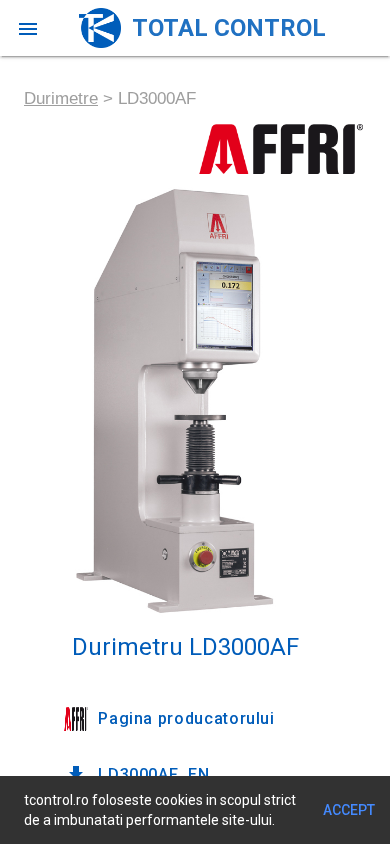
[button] (28, 28)
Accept (349, 810)
